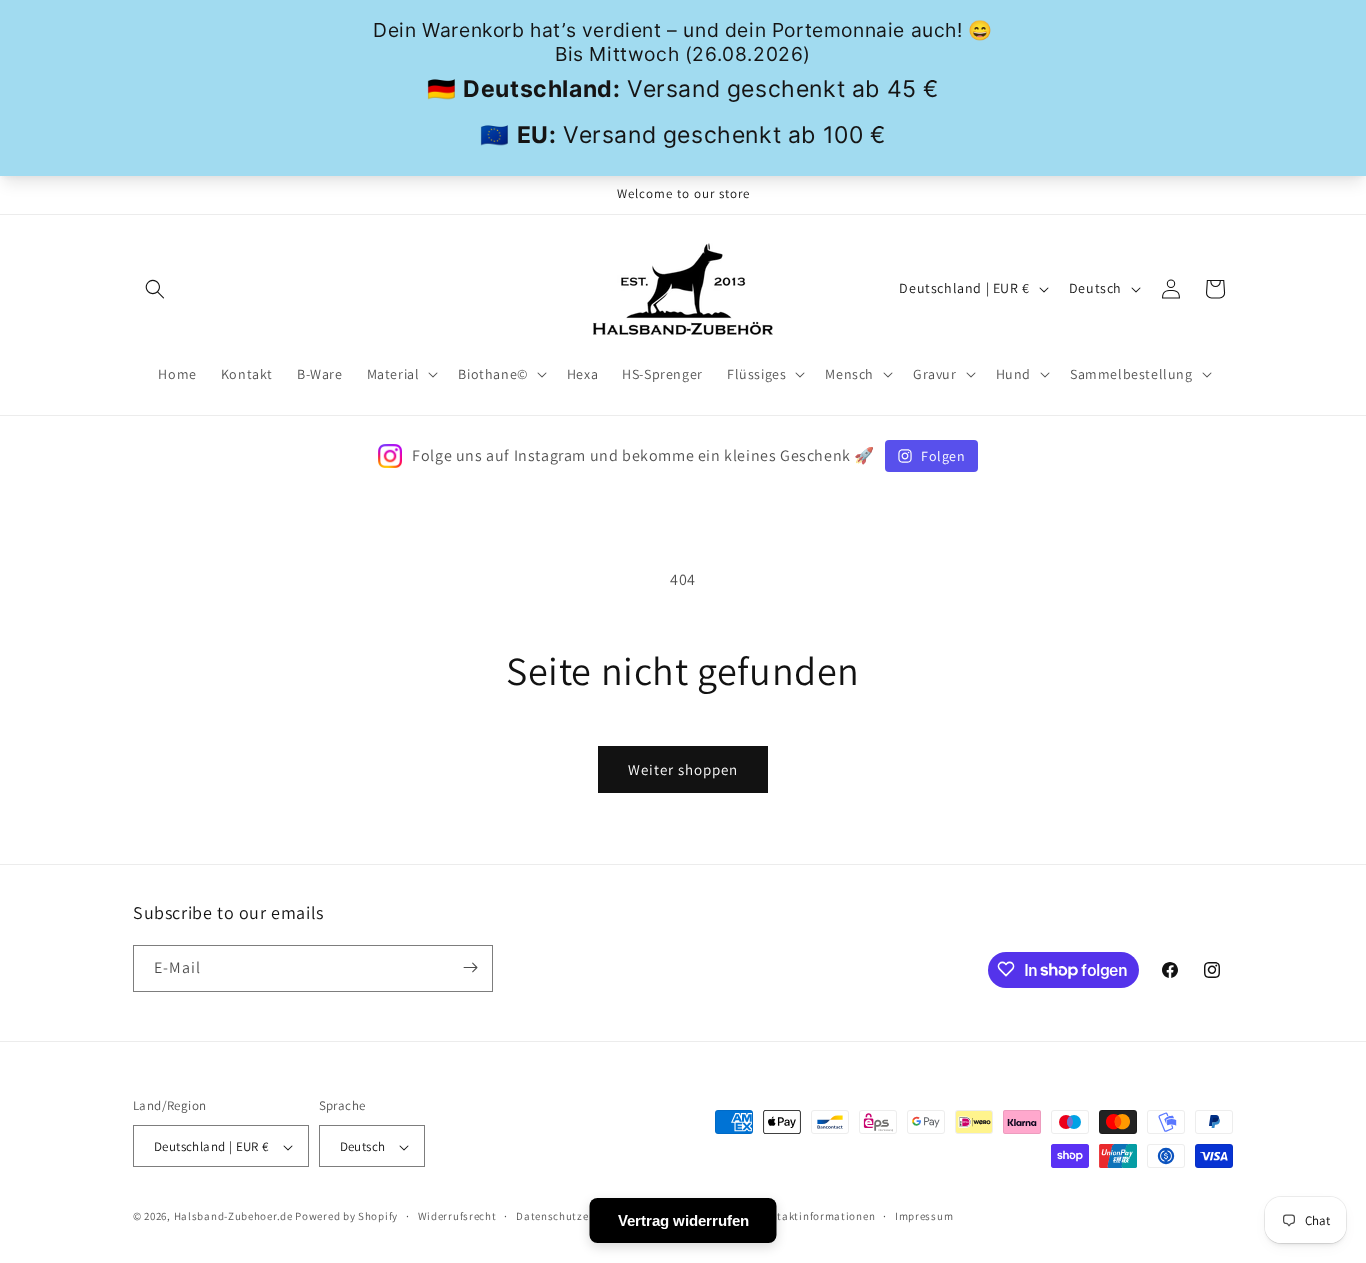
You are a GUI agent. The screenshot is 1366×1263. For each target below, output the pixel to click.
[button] (155, 289)
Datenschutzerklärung (575, 1216)
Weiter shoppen (683, 769)
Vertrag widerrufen (683, 1220)
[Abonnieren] (470, 967)
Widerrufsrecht (457, 1216)
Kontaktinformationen (816, 1216)
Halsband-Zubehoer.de (233, 1217)
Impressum (924, 1216)
